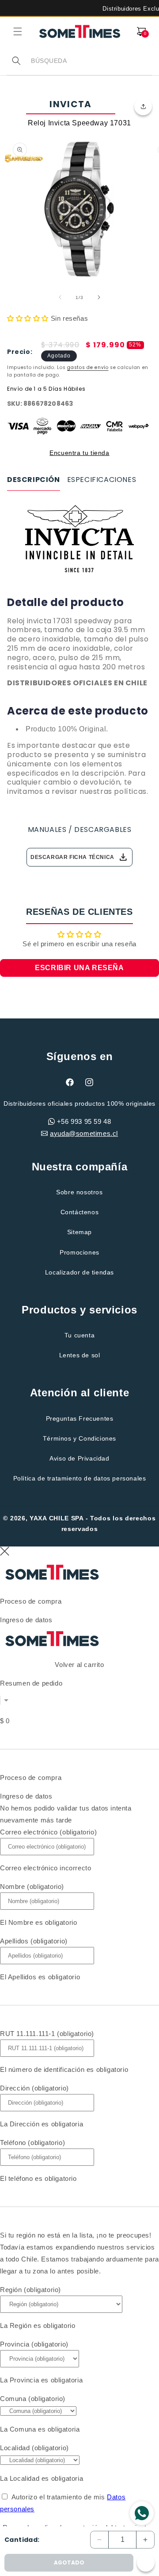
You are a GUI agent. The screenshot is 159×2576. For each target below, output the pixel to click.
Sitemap (79, 1232)
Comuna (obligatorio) (33, 2399)
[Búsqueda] (16, 61)
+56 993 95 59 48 (84, 1121)
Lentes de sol (80, 1355)
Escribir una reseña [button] (79, 968)
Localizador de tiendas (79, 1272)
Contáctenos (80, 1212)
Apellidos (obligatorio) (34, 1941)
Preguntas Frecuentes (80, 1418)
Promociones (79, 1252)
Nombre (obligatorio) (32, 1886)
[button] (18, 31)
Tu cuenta (79, 1335)
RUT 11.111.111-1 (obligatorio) (47, 2034)
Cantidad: (22, 2540)
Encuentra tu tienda (79, 453)
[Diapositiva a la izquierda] (60, 297)
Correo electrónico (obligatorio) (48, 1832)
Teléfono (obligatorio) (32, 2143)
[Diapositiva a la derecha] (99, 297)
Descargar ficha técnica (79, 857)
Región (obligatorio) (30, 2290)
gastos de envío (88, 367)
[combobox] (91, 61)
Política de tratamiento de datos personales (80, 1478)
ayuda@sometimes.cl (84, 1133)
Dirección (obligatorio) (34, 2088)
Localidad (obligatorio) (34, 2448)
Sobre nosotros (79, 1192)
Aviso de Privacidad (79, 1458)
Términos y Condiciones (79, 1438)
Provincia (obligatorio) (34, 2344)
